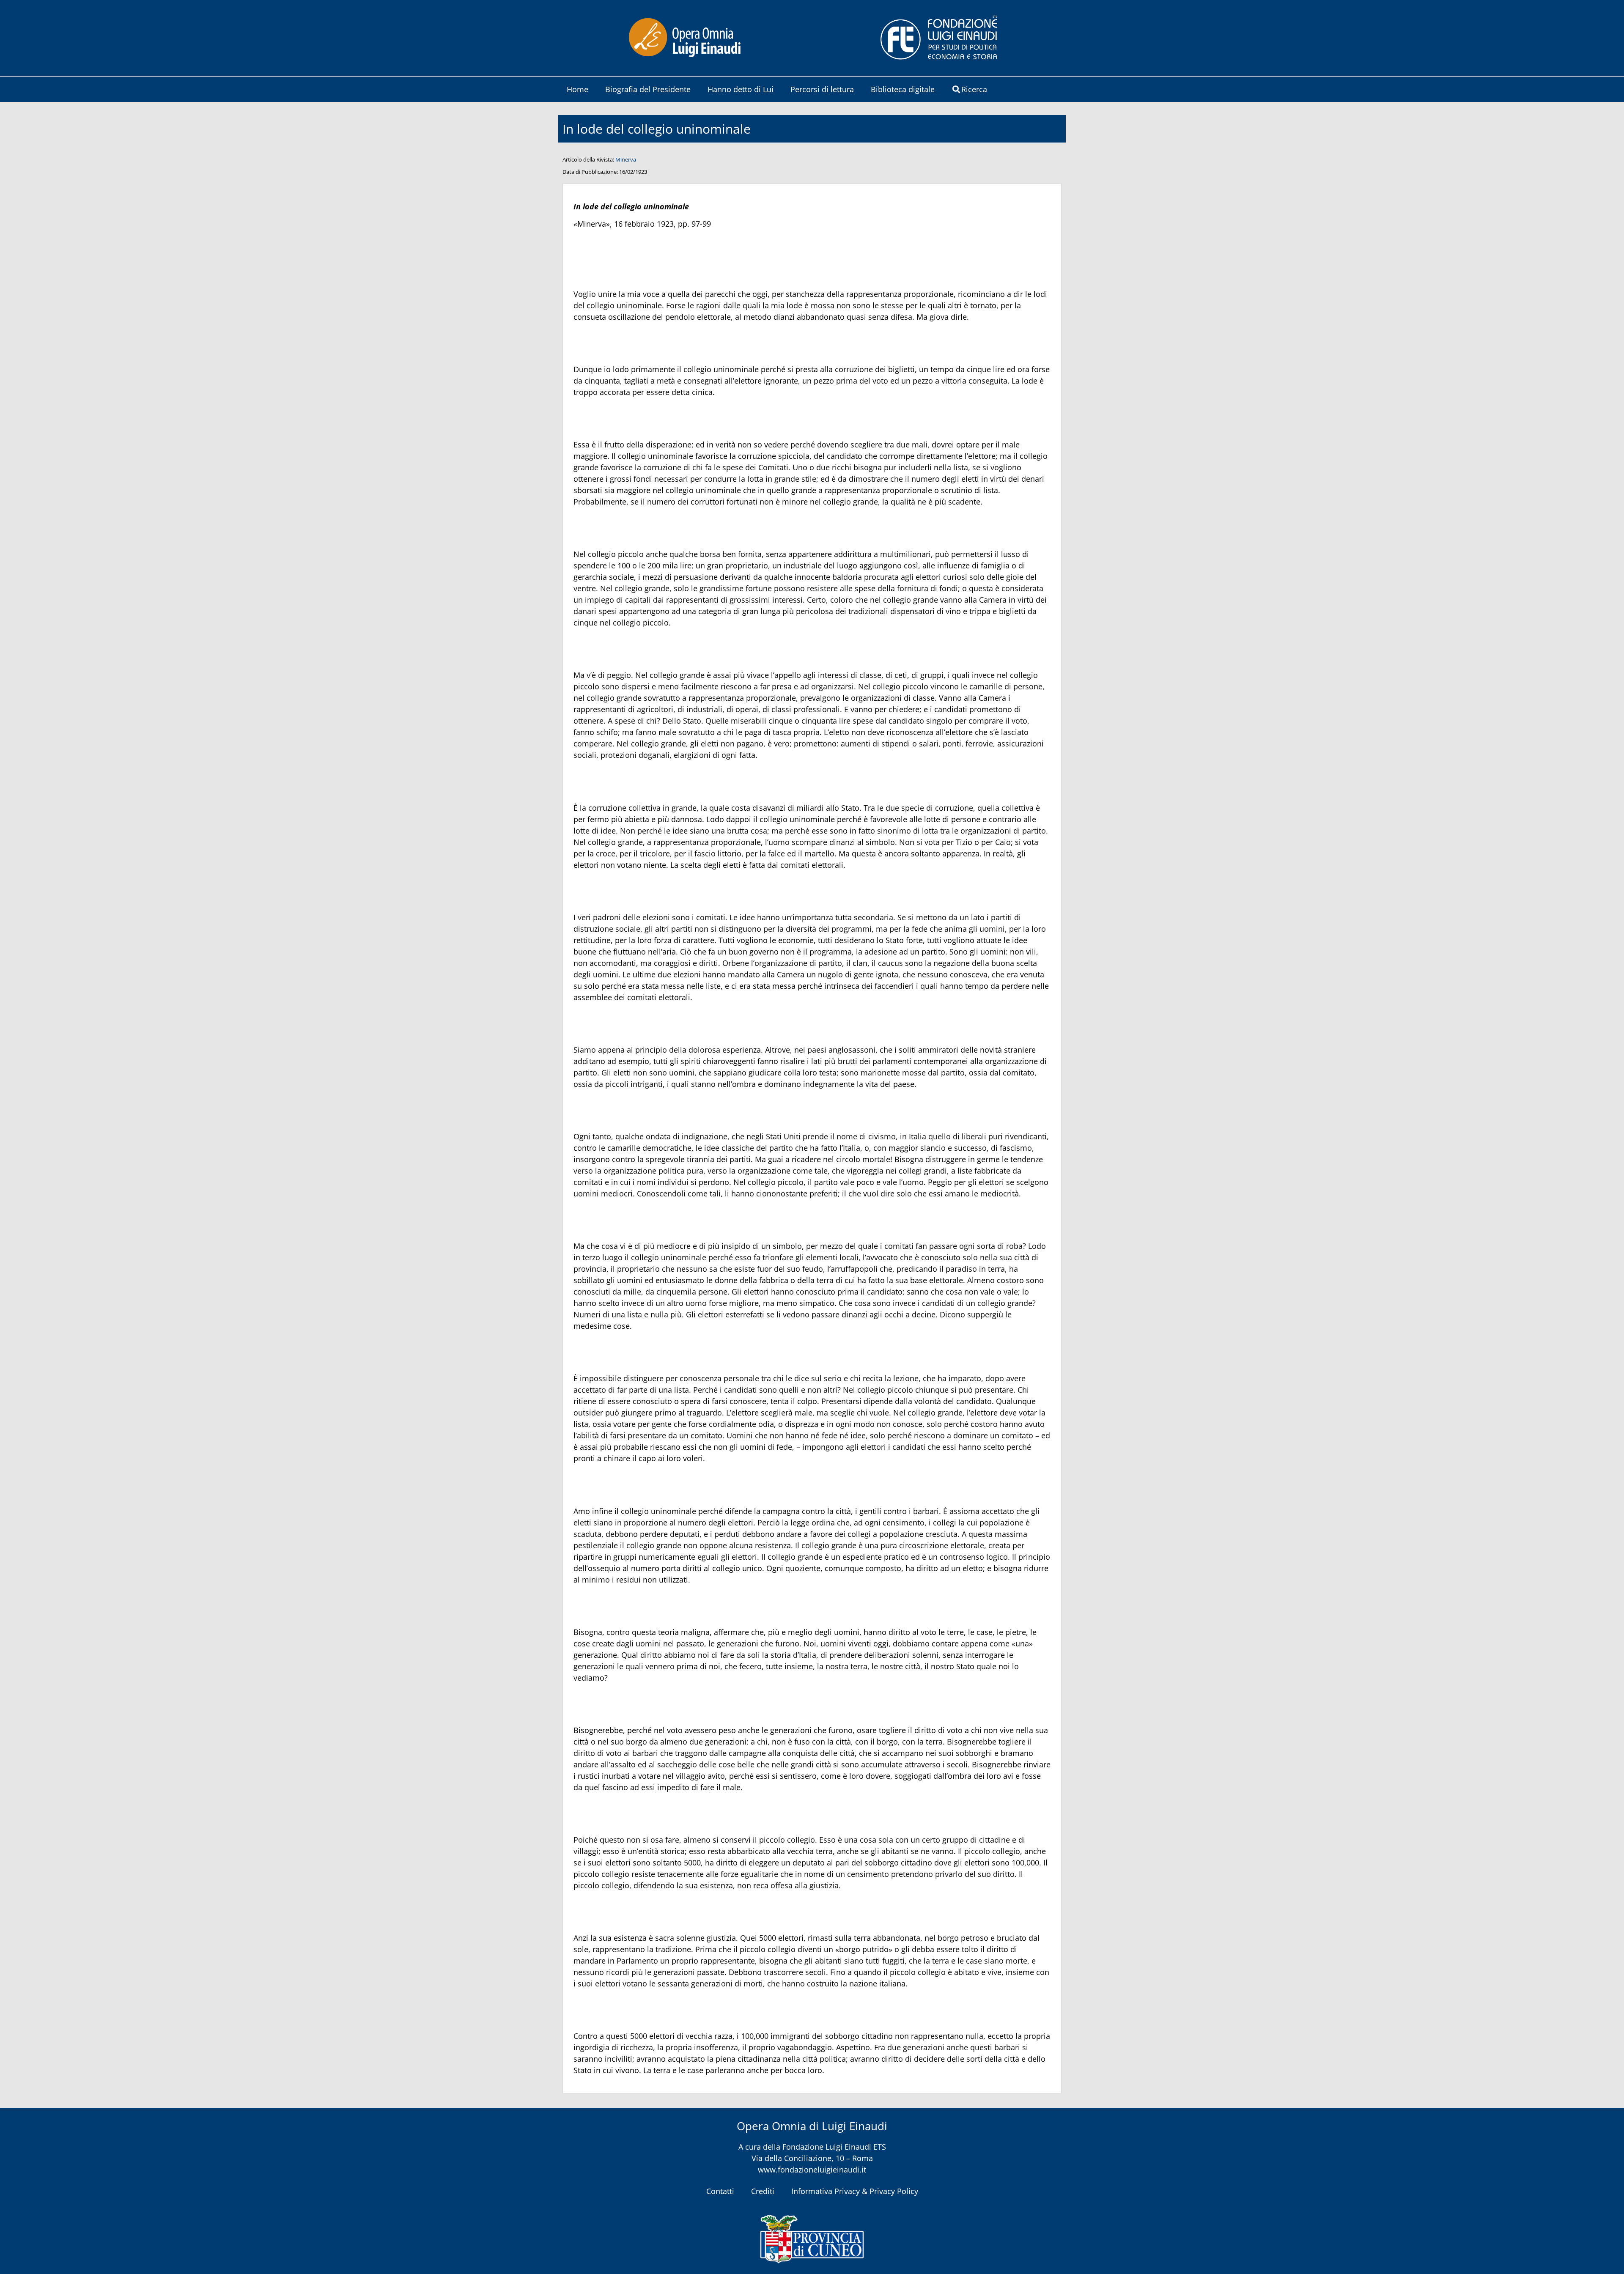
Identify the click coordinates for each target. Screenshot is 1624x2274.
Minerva (626, 159)
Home (577, 89)
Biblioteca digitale (903, 89)
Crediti (763, 2191)
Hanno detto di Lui (741, 89)
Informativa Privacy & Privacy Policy (855, 2191)
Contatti (720, 2191)
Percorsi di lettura (822, 89)
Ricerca (974, 89)
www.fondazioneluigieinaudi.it (812, 2170)
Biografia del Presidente (648, 89)
